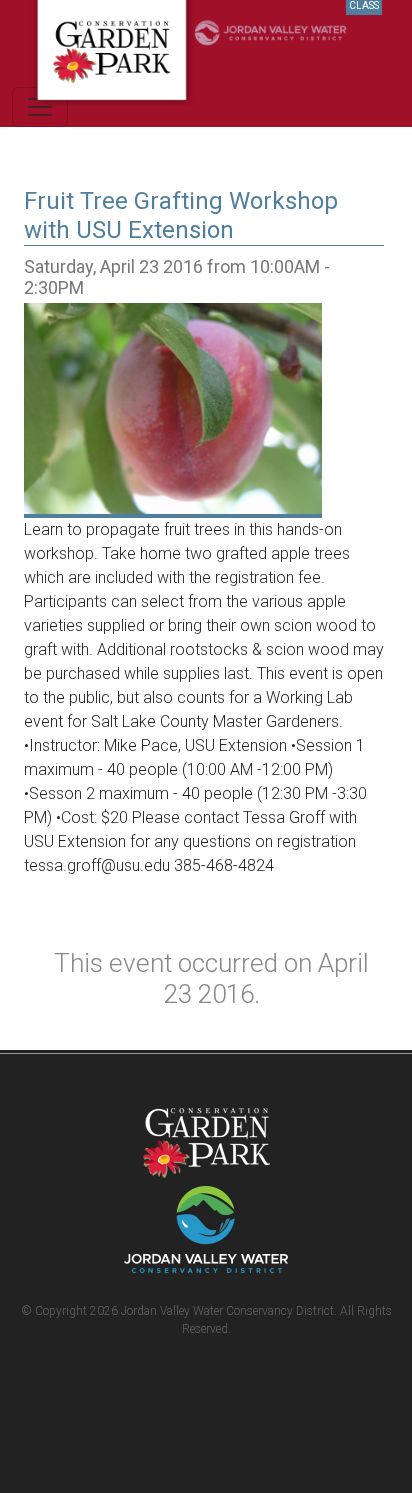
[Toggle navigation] (40, 107)
